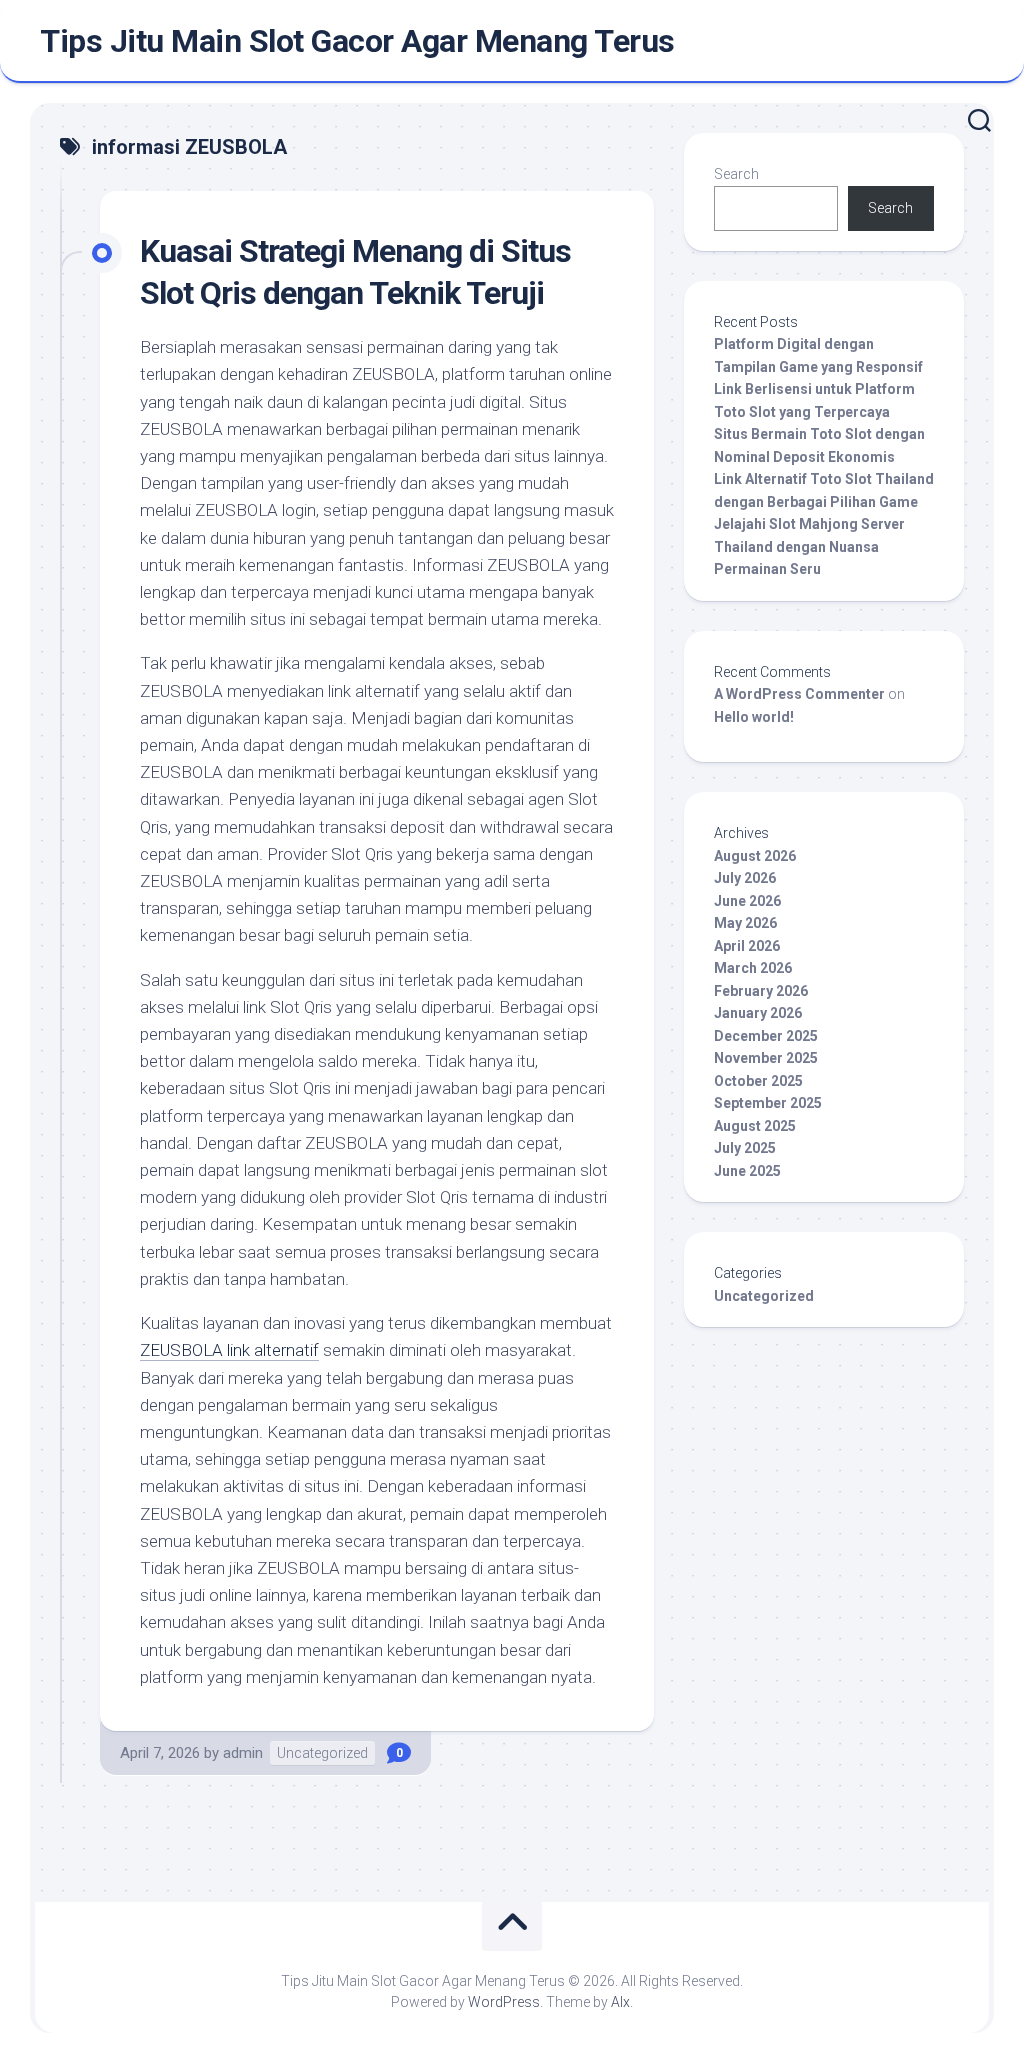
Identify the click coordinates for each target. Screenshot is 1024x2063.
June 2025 (747, 1171)
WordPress (504, 2002)
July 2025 (745, 1148)
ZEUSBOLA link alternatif (229, 1350)
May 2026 (745, 923)
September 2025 (768, 1103)
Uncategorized (322, 1753)
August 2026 (755, 856)
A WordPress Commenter (799, 694)
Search (736, 174)
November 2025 (766, 1058)
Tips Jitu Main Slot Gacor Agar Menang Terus (357, 41)
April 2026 (747, 946)
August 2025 (755, 1126)
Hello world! (754, 717)
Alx (620, 2002)
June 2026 (747, 901)
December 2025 (766, 1036)
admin (243, 1753)
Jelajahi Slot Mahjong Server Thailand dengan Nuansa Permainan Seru (809, 546)
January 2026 (758, 1013)
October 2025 (758, 1081)
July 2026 (745, 878)
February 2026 (761, 991)
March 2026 (753, 968)
